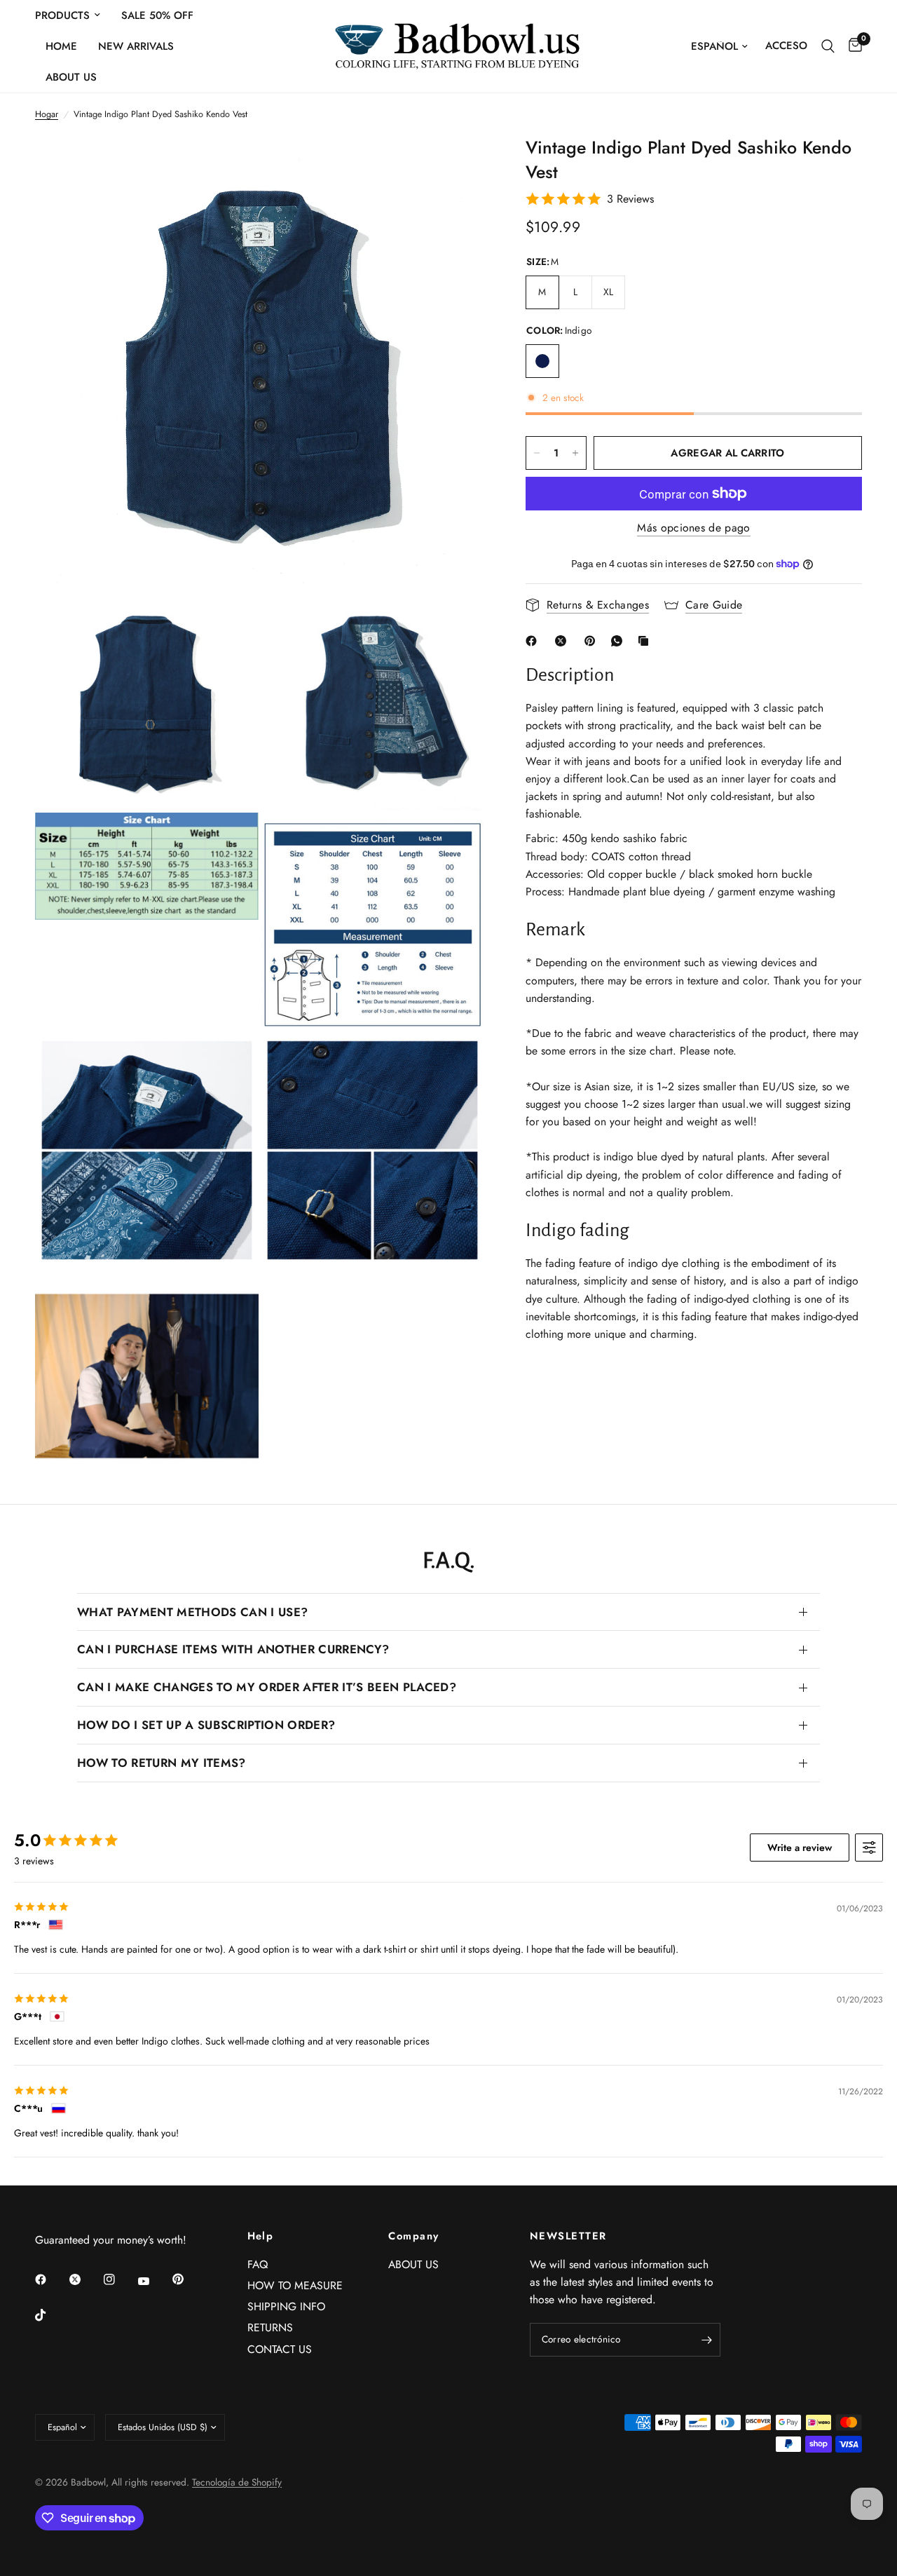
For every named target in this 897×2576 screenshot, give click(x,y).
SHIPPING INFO (286, 2306)
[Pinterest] (593, 641)
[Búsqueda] (828, 46)
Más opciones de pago (693, 528)
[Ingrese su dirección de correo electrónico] (706, 2340)
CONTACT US (280, 2349)
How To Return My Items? (162, 1763)
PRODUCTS (62, 15)
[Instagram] (119, 2279)
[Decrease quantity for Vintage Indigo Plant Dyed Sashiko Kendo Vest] (537, 453)
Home (61, 46)
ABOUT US (71, 77)
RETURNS (270, 2327)
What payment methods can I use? (192, 1612)
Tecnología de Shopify (237, 2482)
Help (261, 2236)
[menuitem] (73, 15)
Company (413, 2236)
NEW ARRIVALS (136, 46)
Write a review (800, 1848)
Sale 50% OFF (157, 15)
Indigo (542, 361)
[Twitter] (85, 2279)
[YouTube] (153, 2281)
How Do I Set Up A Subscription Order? (206, 1725)
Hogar (47, 114)
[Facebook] (534, 641)
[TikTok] (50, 2315)
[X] (563, 641)
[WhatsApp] (619, 641)
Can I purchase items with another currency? (233, 1649)
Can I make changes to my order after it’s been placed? (267, 1687)
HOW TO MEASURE (295, 2285)
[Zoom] (455, 165)
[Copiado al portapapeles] (646, 641)
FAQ (258, 2264)
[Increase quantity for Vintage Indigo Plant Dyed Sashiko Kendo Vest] (575, 453)
